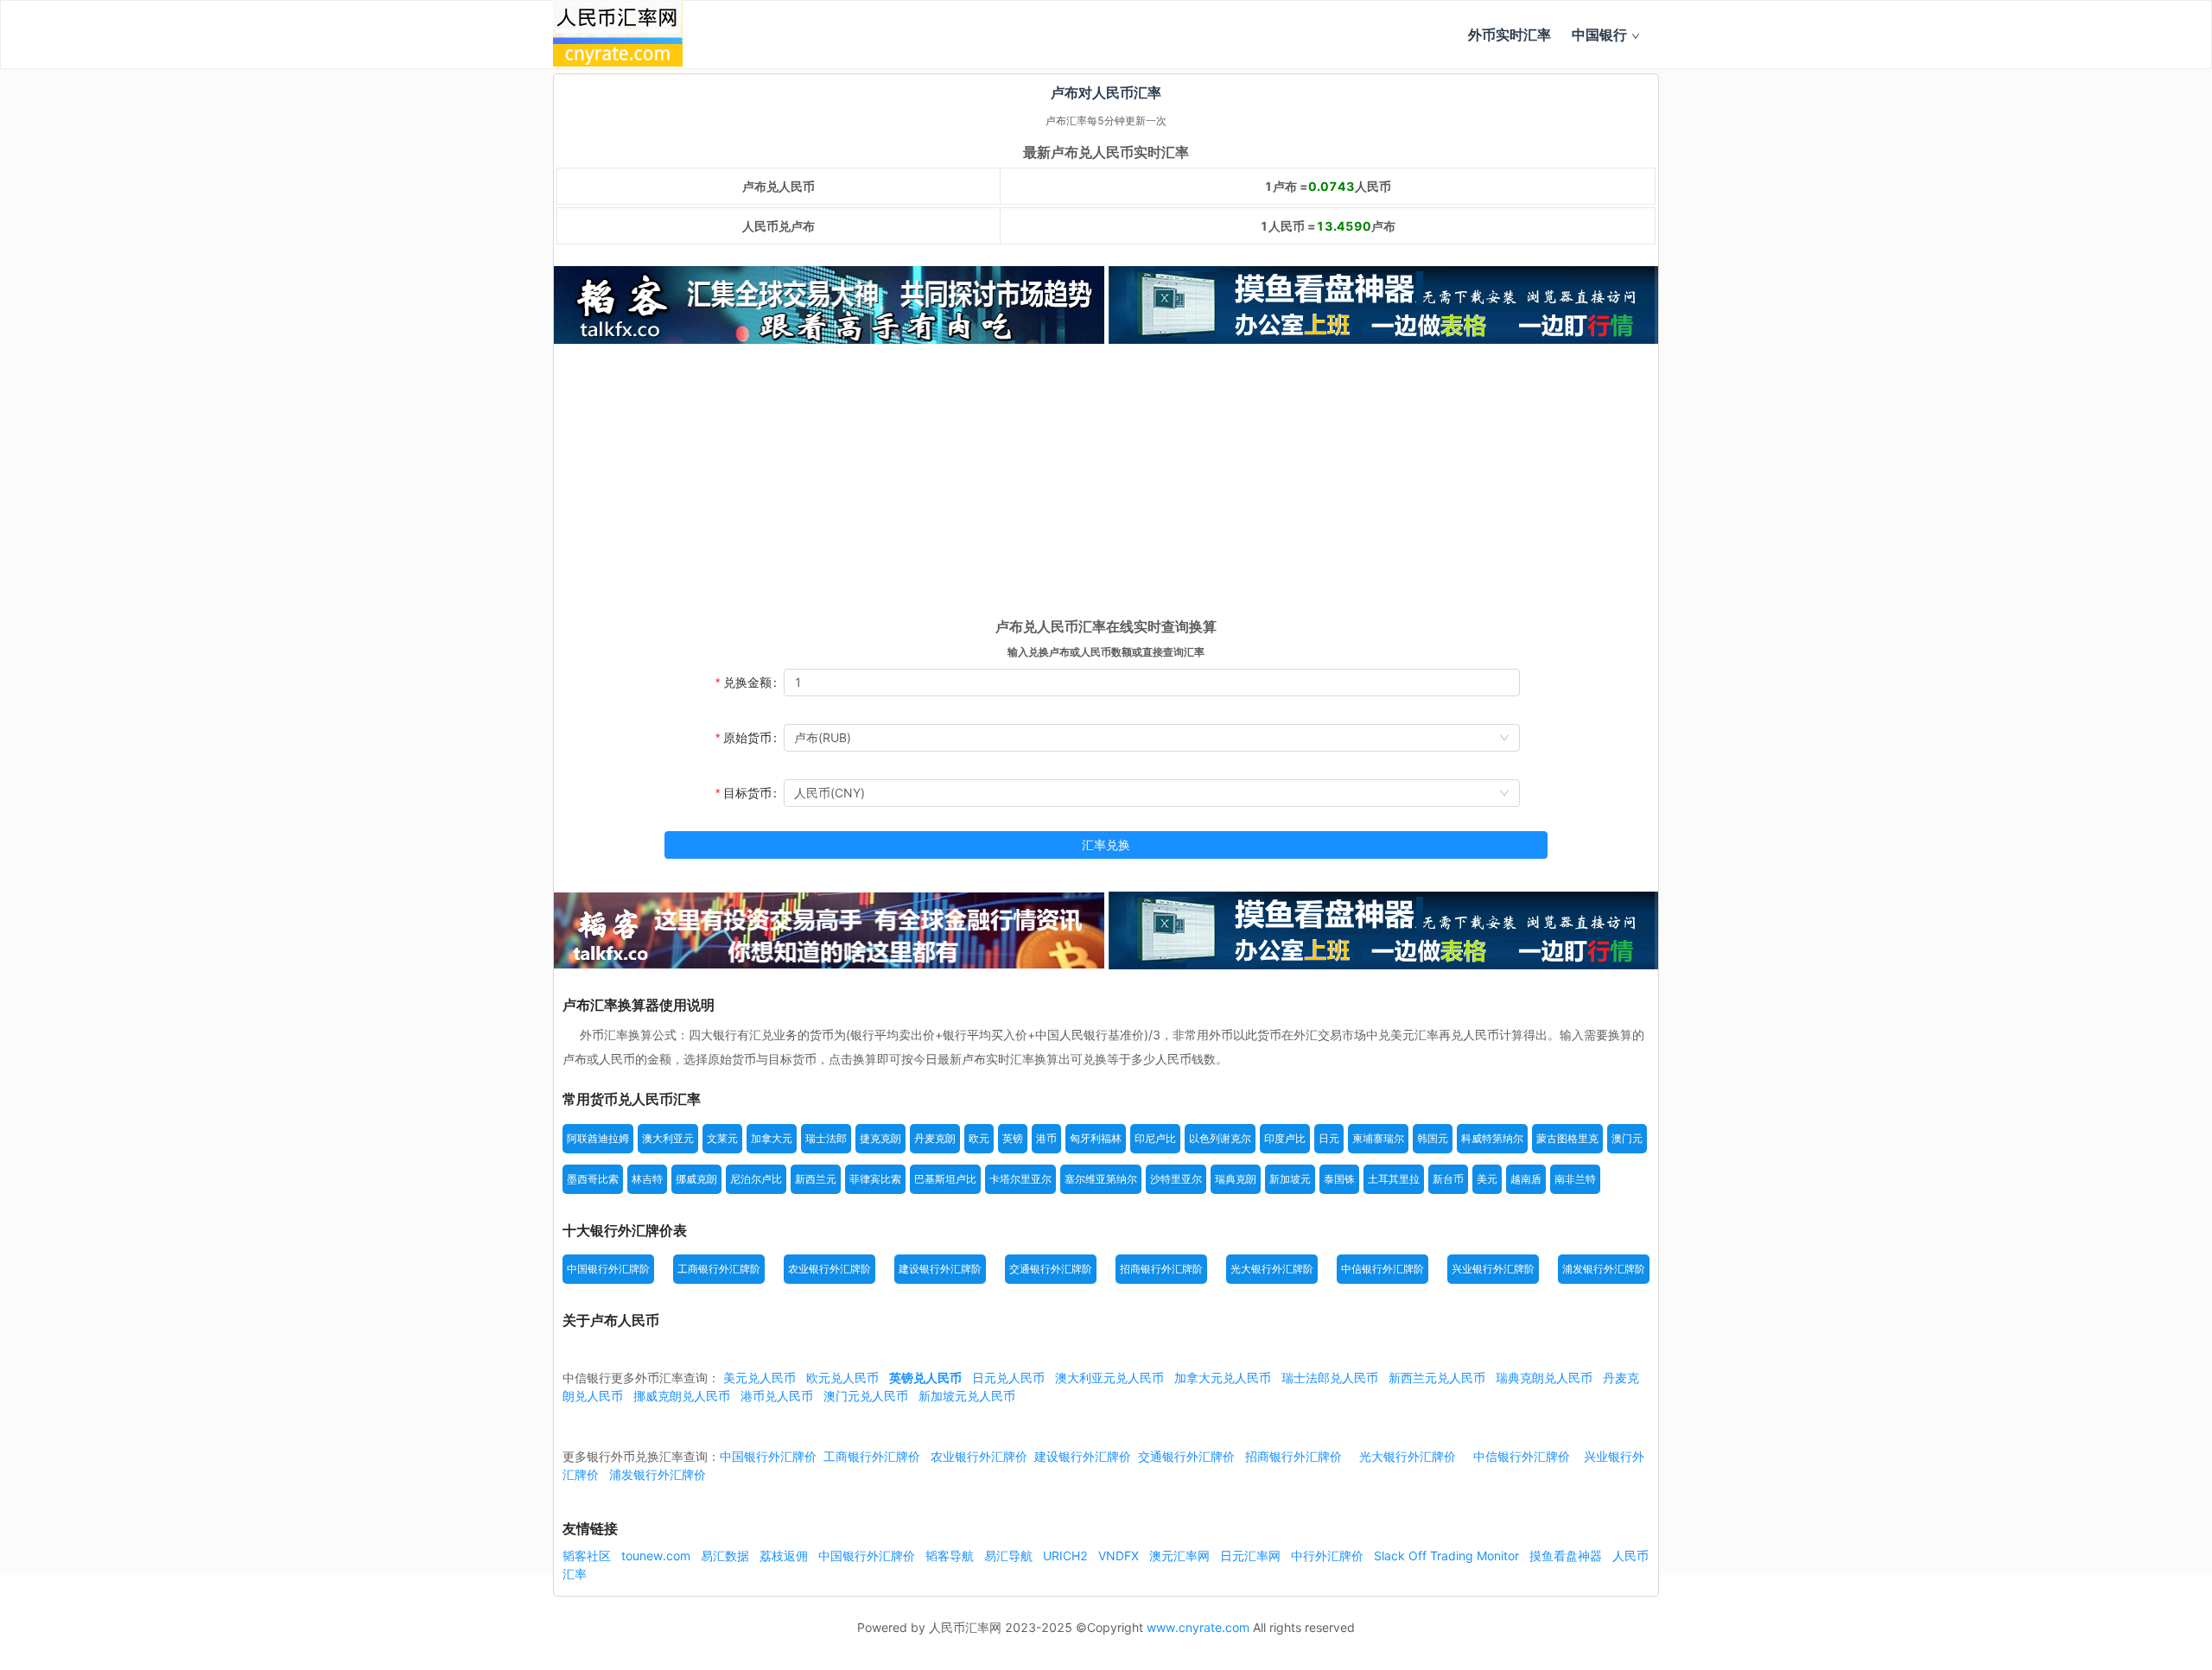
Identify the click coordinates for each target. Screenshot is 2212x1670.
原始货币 (747, 737)
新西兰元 (816, 1179)
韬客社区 (588, 1556)
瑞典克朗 (1236, 1179)
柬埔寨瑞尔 (1378, 1138)
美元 (1487, 1179)
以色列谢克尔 (1220, 1138)
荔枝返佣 (785, 1556)
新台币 (1448, 1179)
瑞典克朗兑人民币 (1544, 1378)
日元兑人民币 (1008, 1378)
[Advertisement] (1106, 486)
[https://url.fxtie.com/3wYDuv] (829, 305)
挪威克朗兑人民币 (682, 1396)
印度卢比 (1285, 1138)
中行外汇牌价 (1329, 1556)
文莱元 (722, 1138)
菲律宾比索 (875, 1179)
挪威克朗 (696, 1179)
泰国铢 (1339, 1179)
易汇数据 (727, 1556)
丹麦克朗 (935, 1138)
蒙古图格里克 (1567, 1138)
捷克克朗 (880, 1138)
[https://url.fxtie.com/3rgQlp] (1384, 930)
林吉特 (647, 1179)
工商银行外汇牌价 (872, 1456)
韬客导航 (951, 1556)
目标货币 (747, 793)
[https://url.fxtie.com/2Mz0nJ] (1384, 305)
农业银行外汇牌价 (979, 1456)
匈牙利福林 (1096, 1138)
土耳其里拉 (1394, 1179)
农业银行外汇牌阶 (829, 1269)
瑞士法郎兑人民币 (1330, 1378)
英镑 (1013, 1138)
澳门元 (1627, 1138)
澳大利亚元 (668, 1138)
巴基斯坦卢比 (945, 1179)
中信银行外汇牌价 (1522, 1456)
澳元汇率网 (1181, 1556)
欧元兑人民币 (842, 1378)
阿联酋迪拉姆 (598, 1138)
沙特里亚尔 (1176, 1179)
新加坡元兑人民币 (967, 1396)
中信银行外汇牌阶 (1382, 1269)
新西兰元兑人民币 (1437, 1378)
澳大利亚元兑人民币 (1109, 1378)
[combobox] (1152, 738)
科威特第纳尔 (1492, 1138)
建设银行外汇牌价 (1083, 1456)
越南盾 (1526, 1179)
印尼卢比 (1155, 1138)
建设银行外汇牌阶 (940, 1269)
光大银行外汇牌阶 (1272, 1269)
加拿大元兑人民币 (1223, 1378)
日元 (1329, 1138)
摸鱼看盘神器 (1567, 1556)
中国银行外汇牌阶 (608, 1269)
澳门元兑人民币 (866, 1396)
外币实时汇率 (1510, 35)
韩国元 (1433, 1138)
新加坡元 (1290, 1179)
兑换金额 (747, 682)
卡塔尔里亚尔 (1020, 1179)
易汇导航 (1010, 1556)
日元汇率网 (1252, 1556)
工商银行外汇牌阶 (719, 1269)
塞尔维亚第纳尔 (1101, 1179)
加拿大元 (772, 1138)
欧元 (979, 1138)
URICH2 (1067, 1556)
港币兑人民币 (777, 1396)
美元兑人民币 (760, 1378)
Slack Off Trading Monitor (1448, 1556)
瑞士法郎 (826, 1138)
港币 (1046, 1138)
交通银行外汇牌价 (1186, 1456)
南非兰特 (1575, 1179)
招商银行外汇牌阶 (1161, 1269)
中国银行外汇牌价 (768, 1456)
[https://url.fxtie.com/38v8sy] (829, 930)
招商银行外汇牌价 (1294, 1456)
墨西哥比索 (593, 1179)
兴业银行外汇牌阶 (1493, 1269)
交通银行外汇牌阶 (1051, 1269)
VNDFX (1120, 1556)
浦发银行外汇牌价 (658, 1474)
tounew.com (658, 1556)
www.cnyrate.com (1198, 1627)
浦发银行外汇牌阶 (1604, 1269)
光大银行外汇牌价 (1408, 1456)
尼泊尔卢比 (756, 1179)
